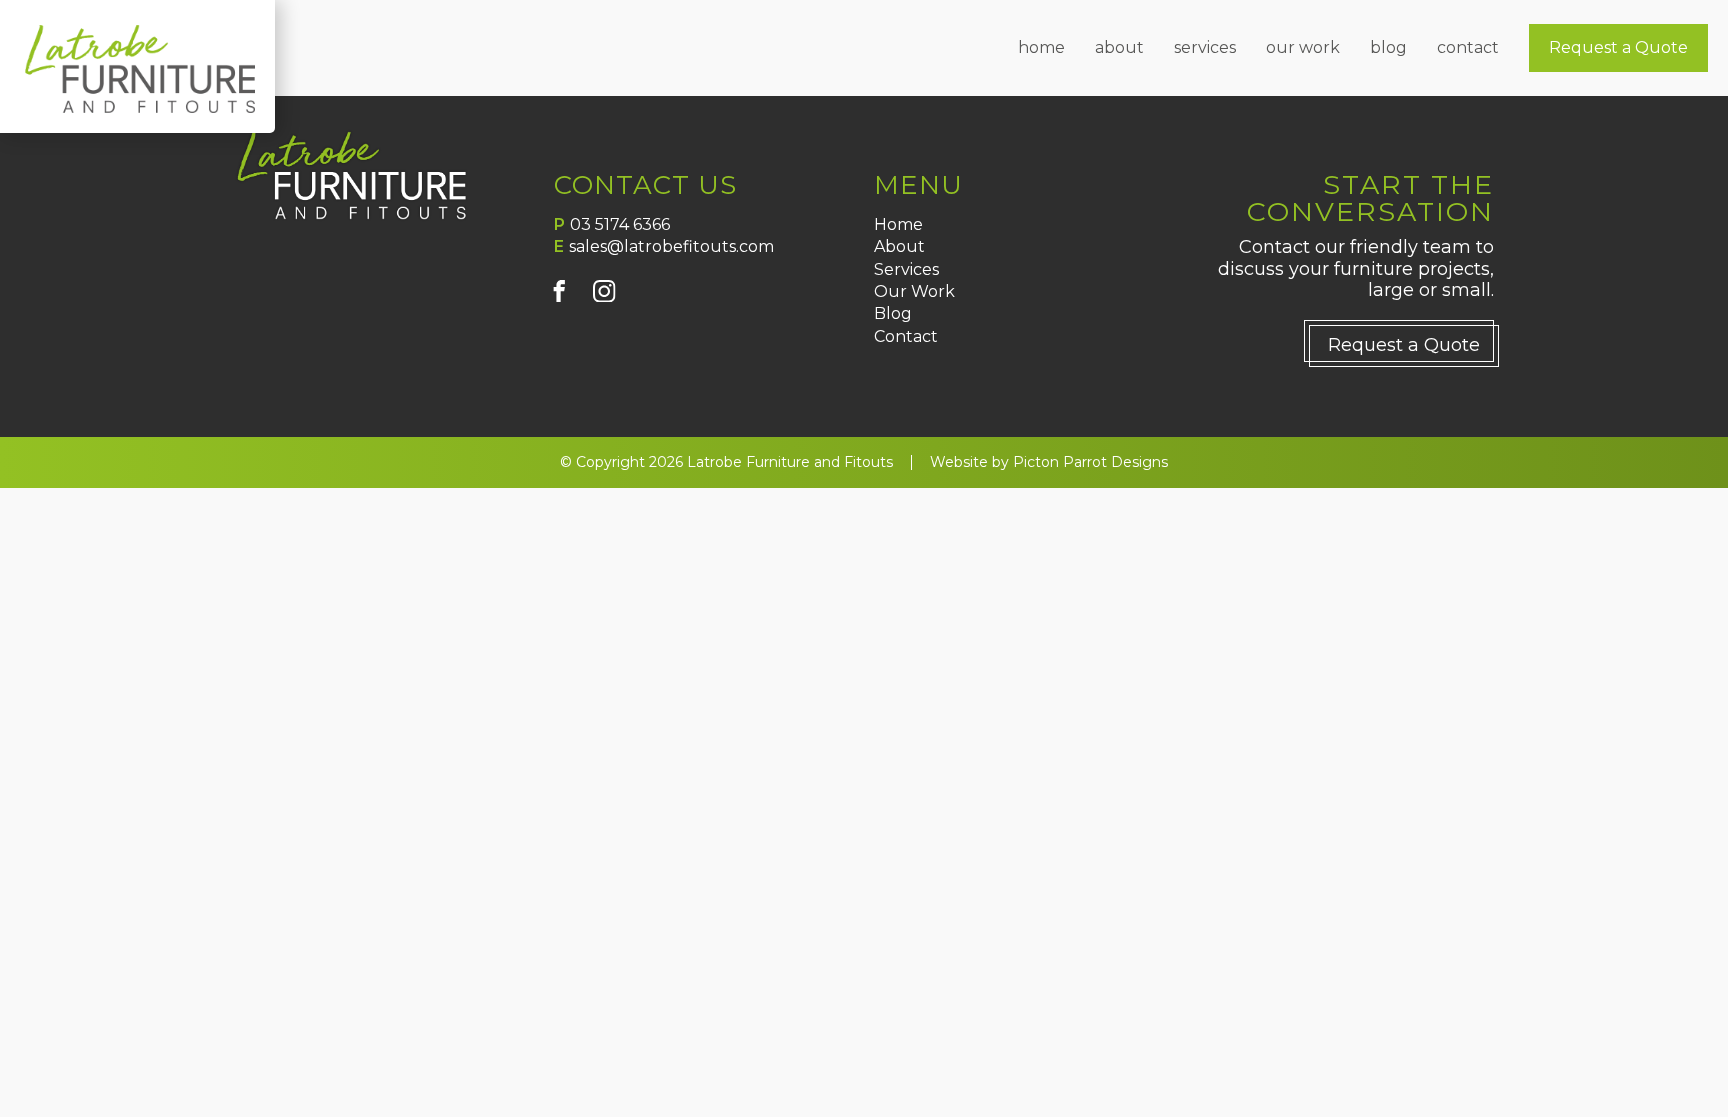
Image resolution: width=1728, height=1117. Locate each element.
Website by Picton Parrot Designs (1049, 462)
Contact (1468, 47)
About (1119, 47)
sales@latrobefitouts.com (671, 246)
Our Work (1303, 47)
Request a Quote (1618, 47)
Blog (1388, 47)
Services (1205, 47)
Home (1041, 47)
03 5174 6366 (620, 224)
